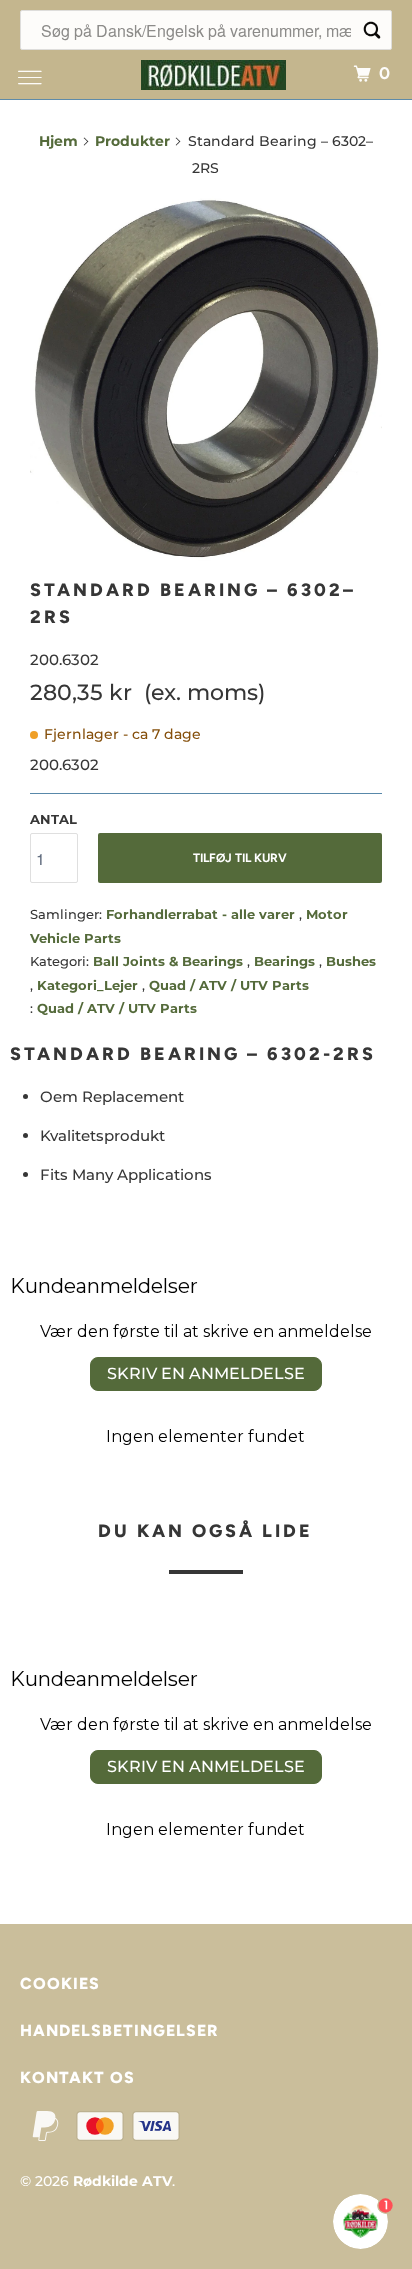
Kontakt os (77, 2077)
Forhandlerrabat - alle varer (202, 914)
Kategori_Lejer (89, 985)
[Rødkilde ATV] (214, 72)
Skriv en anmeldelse (206, 1373)
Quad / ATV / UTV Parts (229, 985)
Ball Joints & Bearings (170, 961)
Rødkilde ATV (122, 2181)
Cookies (60, 1983)
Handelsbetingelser (119, 2030)
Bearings (286, 961)
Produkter (132, 141)
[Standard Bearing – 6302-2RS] (206, 378)
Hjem (58, 141)
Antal (53, 819)
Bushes (351, 961)
